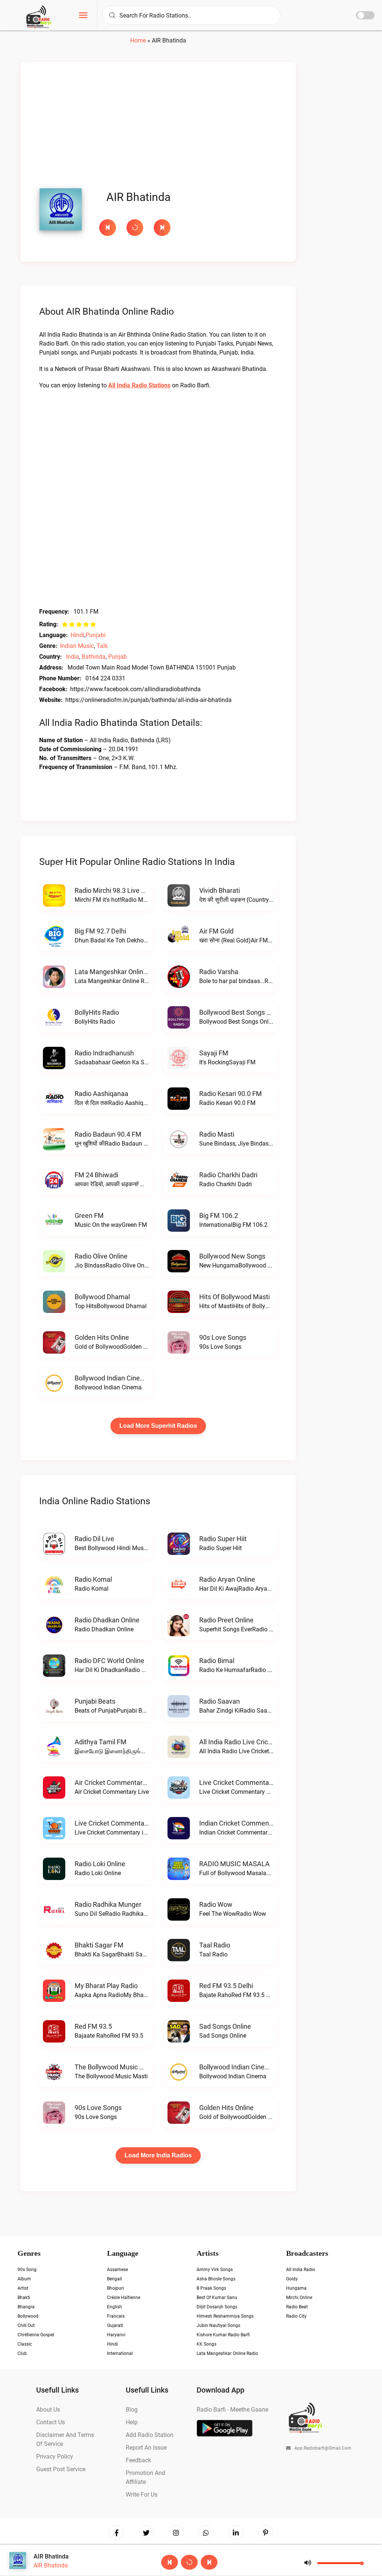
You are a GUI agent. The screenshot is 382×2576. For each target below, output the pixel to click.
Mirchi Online (299, 2298)
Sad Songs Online (225, 2026)
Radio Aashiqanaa (101, 1094)
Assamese (118, 2270)
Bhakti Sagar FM (99, 1945)
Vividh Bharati (220, 890)
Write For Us (142, 2495)
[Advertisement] (158, 127)
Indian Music (77, 646)
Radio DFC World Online (109, 1661)
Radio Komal (93, 1579)
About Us (48, 2410)
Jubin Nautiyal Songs (218, 2325)
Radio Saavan (220, 1701)
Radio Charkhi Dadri (228, 1175)
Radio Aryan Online (227, 1579)
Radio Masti (217, 1134)
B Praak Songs (211, 2288)
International (120, 2353)
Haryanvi (116, 2335)
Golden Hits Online (102, 1337)
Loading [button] (135, 228)
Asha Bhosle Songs (216, 2279)
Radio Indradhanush (104, 1053)
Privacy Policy (55, 2457)
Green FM (89, 1215)
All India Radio (301, 2270)
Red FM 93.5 (93, 2026)
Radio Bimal (217, 1661)
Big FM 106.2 (219, 1215)
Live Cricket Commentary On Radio (251, 1783)
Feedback (138, 2460)
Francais (116, 2316)
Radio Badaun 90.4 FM (108, 1134)
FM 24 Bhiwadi (96, 1175)
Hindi (77, 635)
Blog (132, 2410)
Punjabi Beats (95, 1701)
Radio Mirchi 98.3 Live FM (113, 890)
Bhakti (24, 2298)
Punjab (118, 657)
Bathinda (94, 657)
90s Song (27, 2270)
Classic (25, 2344)
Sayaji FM (214, 1053)
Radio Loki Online (100, 1864)
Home (138, 40)
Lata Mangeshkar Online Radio (120, 972)
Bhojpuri (115, 2288)
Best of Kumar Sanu (217, 2298)
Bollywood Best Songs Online (242, 1012)
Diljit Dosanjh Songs (217, 2307)
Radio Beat (297, 2307)
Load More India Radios (158, 2155)
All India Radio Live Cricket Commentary (259, 1742)
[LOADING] (136, 228)
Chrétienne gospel (36, 2335)
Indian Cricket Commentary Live (247, 1823)
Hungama (296, 2288)
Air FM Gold (216, 931)
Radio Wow (216, 1904)
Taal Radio (215, 1945)
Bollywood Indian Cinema (112, 1378)
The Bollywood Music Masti (115, 2067)
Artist (23, 2288)
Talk (102, 646)
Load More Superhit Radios (158, 1426)
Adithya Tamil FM (101, 1742)
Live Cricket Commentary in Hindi (124, 1823)
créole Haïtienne (124, 2298)
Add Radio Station (150, 2435)
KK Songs (206, 2344)
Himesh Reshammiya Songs (225, 2316)
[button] (83, 16)
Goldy (292, 2279)
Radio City (296, 2316)
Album (24, 2279)
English (115, 2307)
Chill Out (26, 2325)
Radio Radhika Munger (108, 1904)
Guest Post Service (61, 2469)
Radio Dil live (94, 1539)
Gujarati (115, 2325)
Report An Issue (146, 2448)
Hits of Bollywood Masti (234, 1297)
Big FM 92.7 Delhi (100, 931)
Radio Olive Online (101, 1256)
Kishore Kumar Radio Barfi (223, 2335)
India (73, 657)
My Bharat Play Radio (106, 1986)
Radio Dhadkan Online (107, 1620)
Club (22, 2353)
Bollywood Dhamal (102, 1297)
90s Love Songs (223, 1337)
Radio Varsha (219, 972)
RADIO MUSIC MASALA (234, 1864)
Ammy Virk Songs (215, 2270)
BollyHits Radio (97, 1012)
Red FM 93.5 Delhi (226, 1986)
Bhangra (26, 2307)
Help (132, 2422)
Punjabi (95, 635)
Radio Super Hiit (223, 1539)
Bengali (115, 2279)
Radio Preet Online (226, 1620)
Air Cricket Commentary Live (117, 1783)
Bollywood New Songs (232, 1256)
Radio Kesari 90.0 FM (231, 1094)
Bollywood (28, 2316)
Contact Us (51, 2422)
